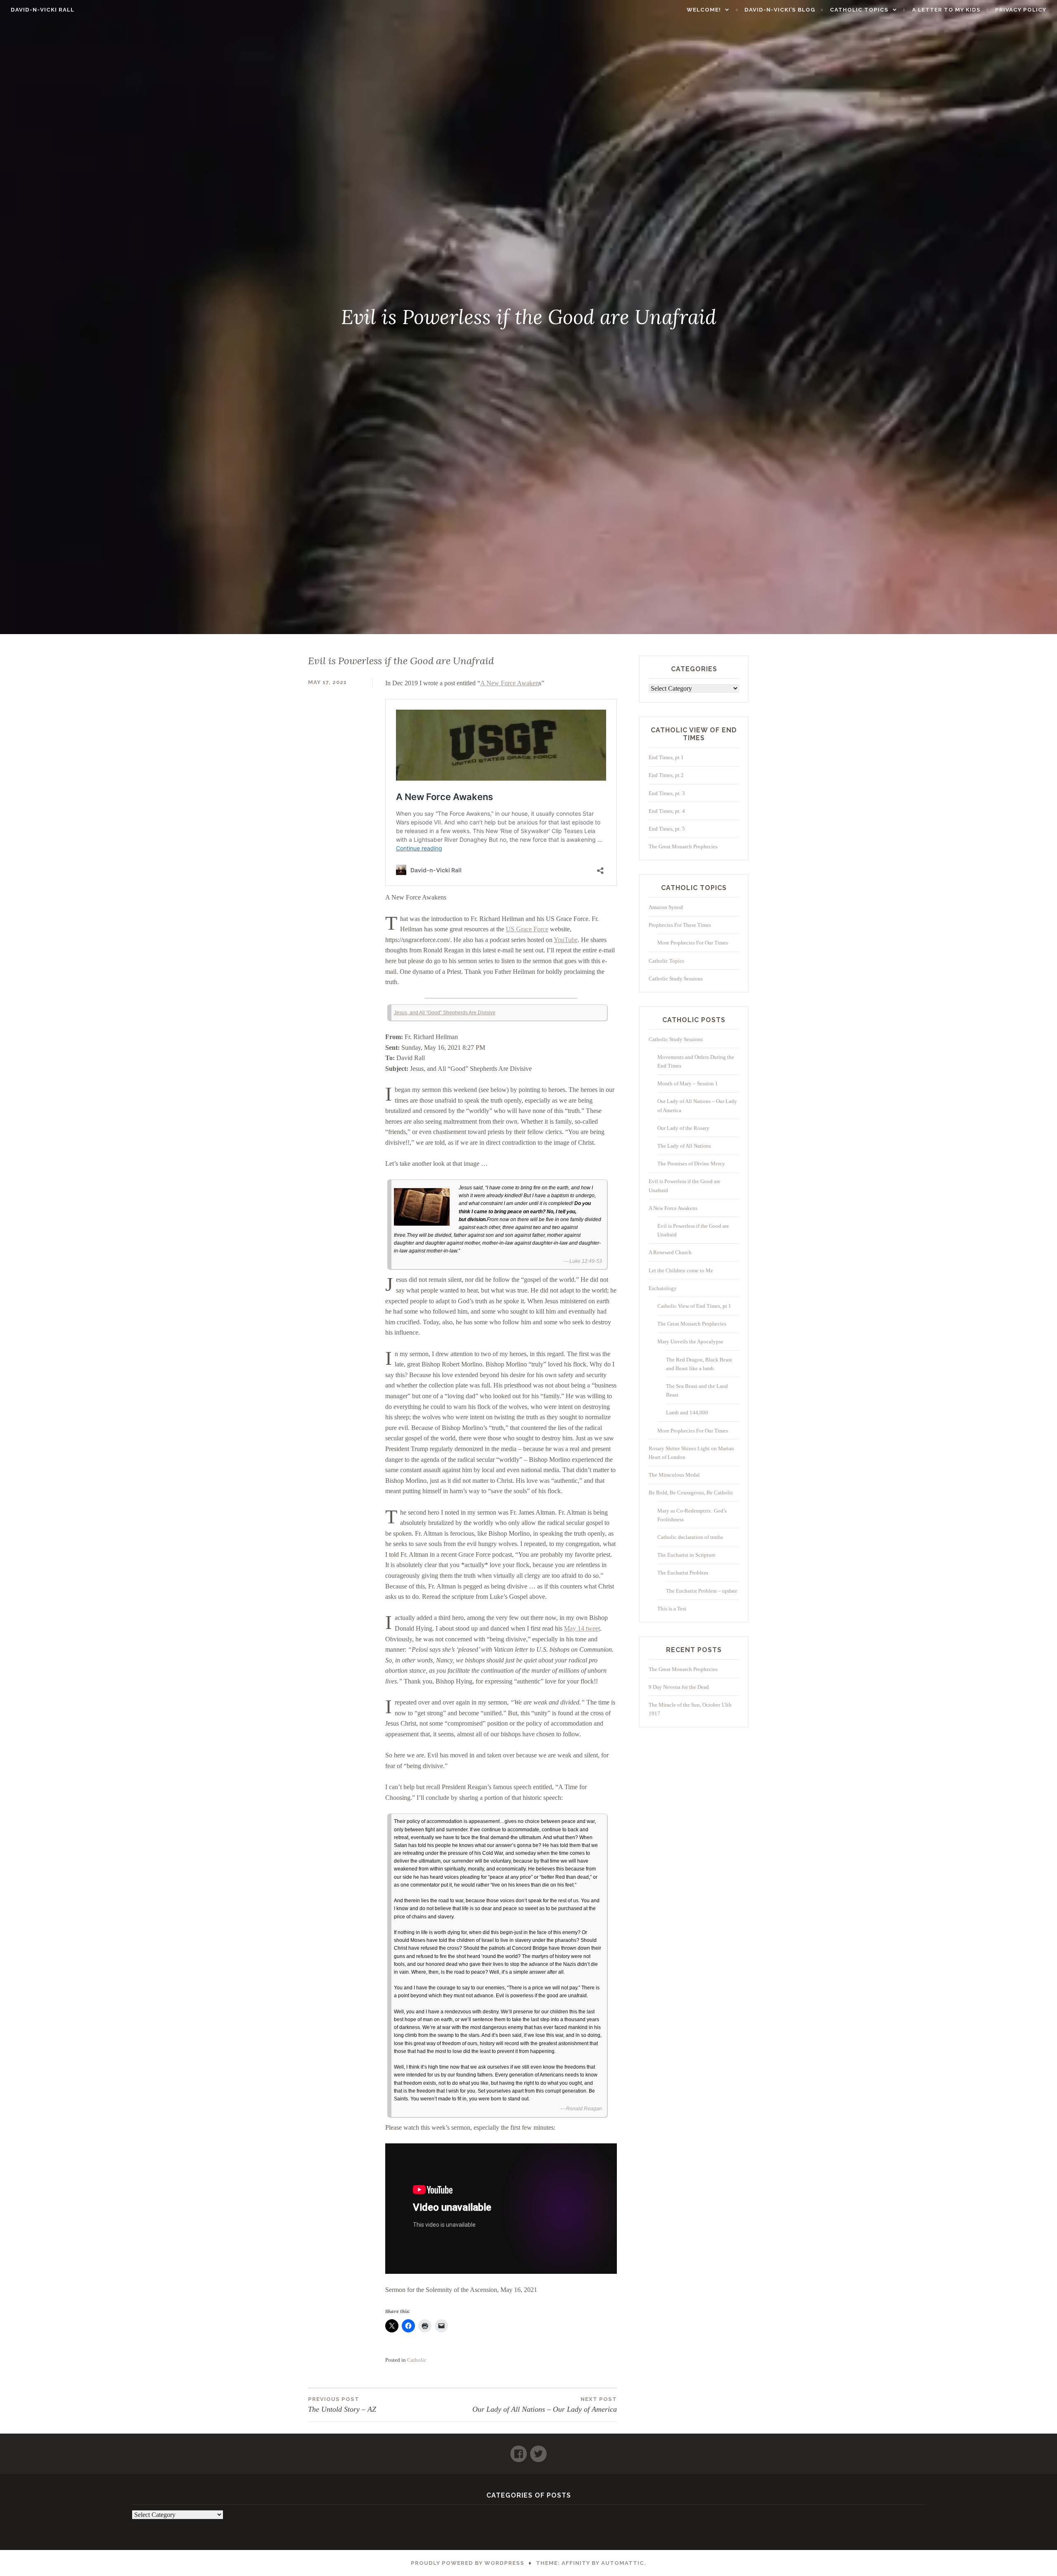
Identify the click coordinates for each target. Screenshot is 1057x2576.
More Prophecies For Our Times (693, 943)
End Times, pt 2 (666, 775)
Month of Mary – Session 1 (688, 1083)
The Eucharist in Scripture (686, 1555)
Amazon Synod (666, 907)
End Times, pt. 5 (667, 829)
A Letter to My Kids (946, 10)
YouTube (566, 940)
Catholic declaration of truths (690, 1537)
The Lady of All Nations (684, 1146)
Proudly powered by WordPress (468, 2563)
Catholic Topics (859, 10)
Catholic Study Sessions (676, 979)
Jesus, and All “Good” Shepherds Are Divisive (445, 1013)
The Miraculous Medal (674, 1475)
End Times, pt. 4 (667, 811)
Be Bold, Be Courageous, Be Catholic (691, 1493)
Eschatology (663, 1288)
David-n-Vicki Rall (43, 10)
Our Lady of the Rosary (683, 1128)
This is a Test (672, 1609)
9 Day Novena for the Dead (679, 1687)
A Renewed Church (670, 1252)
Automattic (623, 2563)
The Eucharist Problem (683, 1573)
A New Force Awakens (673, 1208)
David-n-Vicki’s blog (780, 10)
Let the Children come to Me (681, 1270)
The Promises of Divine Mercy (691, 1164)
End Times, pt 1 (666, 757)
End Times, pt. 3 (667, 793)
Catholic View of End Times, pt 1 (694, 1306)
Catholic (417, 2360)
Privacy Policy (1021, 10)
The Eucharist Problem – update (702, 1591)
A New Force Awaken (510, 683)
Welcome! (704, 10)
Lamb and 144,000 (687, 1412)
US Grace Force (527, 929)
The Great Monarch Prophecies (683, 846)
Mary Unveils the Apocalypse (690, 1341)
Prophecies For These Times (680, 925)
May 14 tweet (582, 1628)
